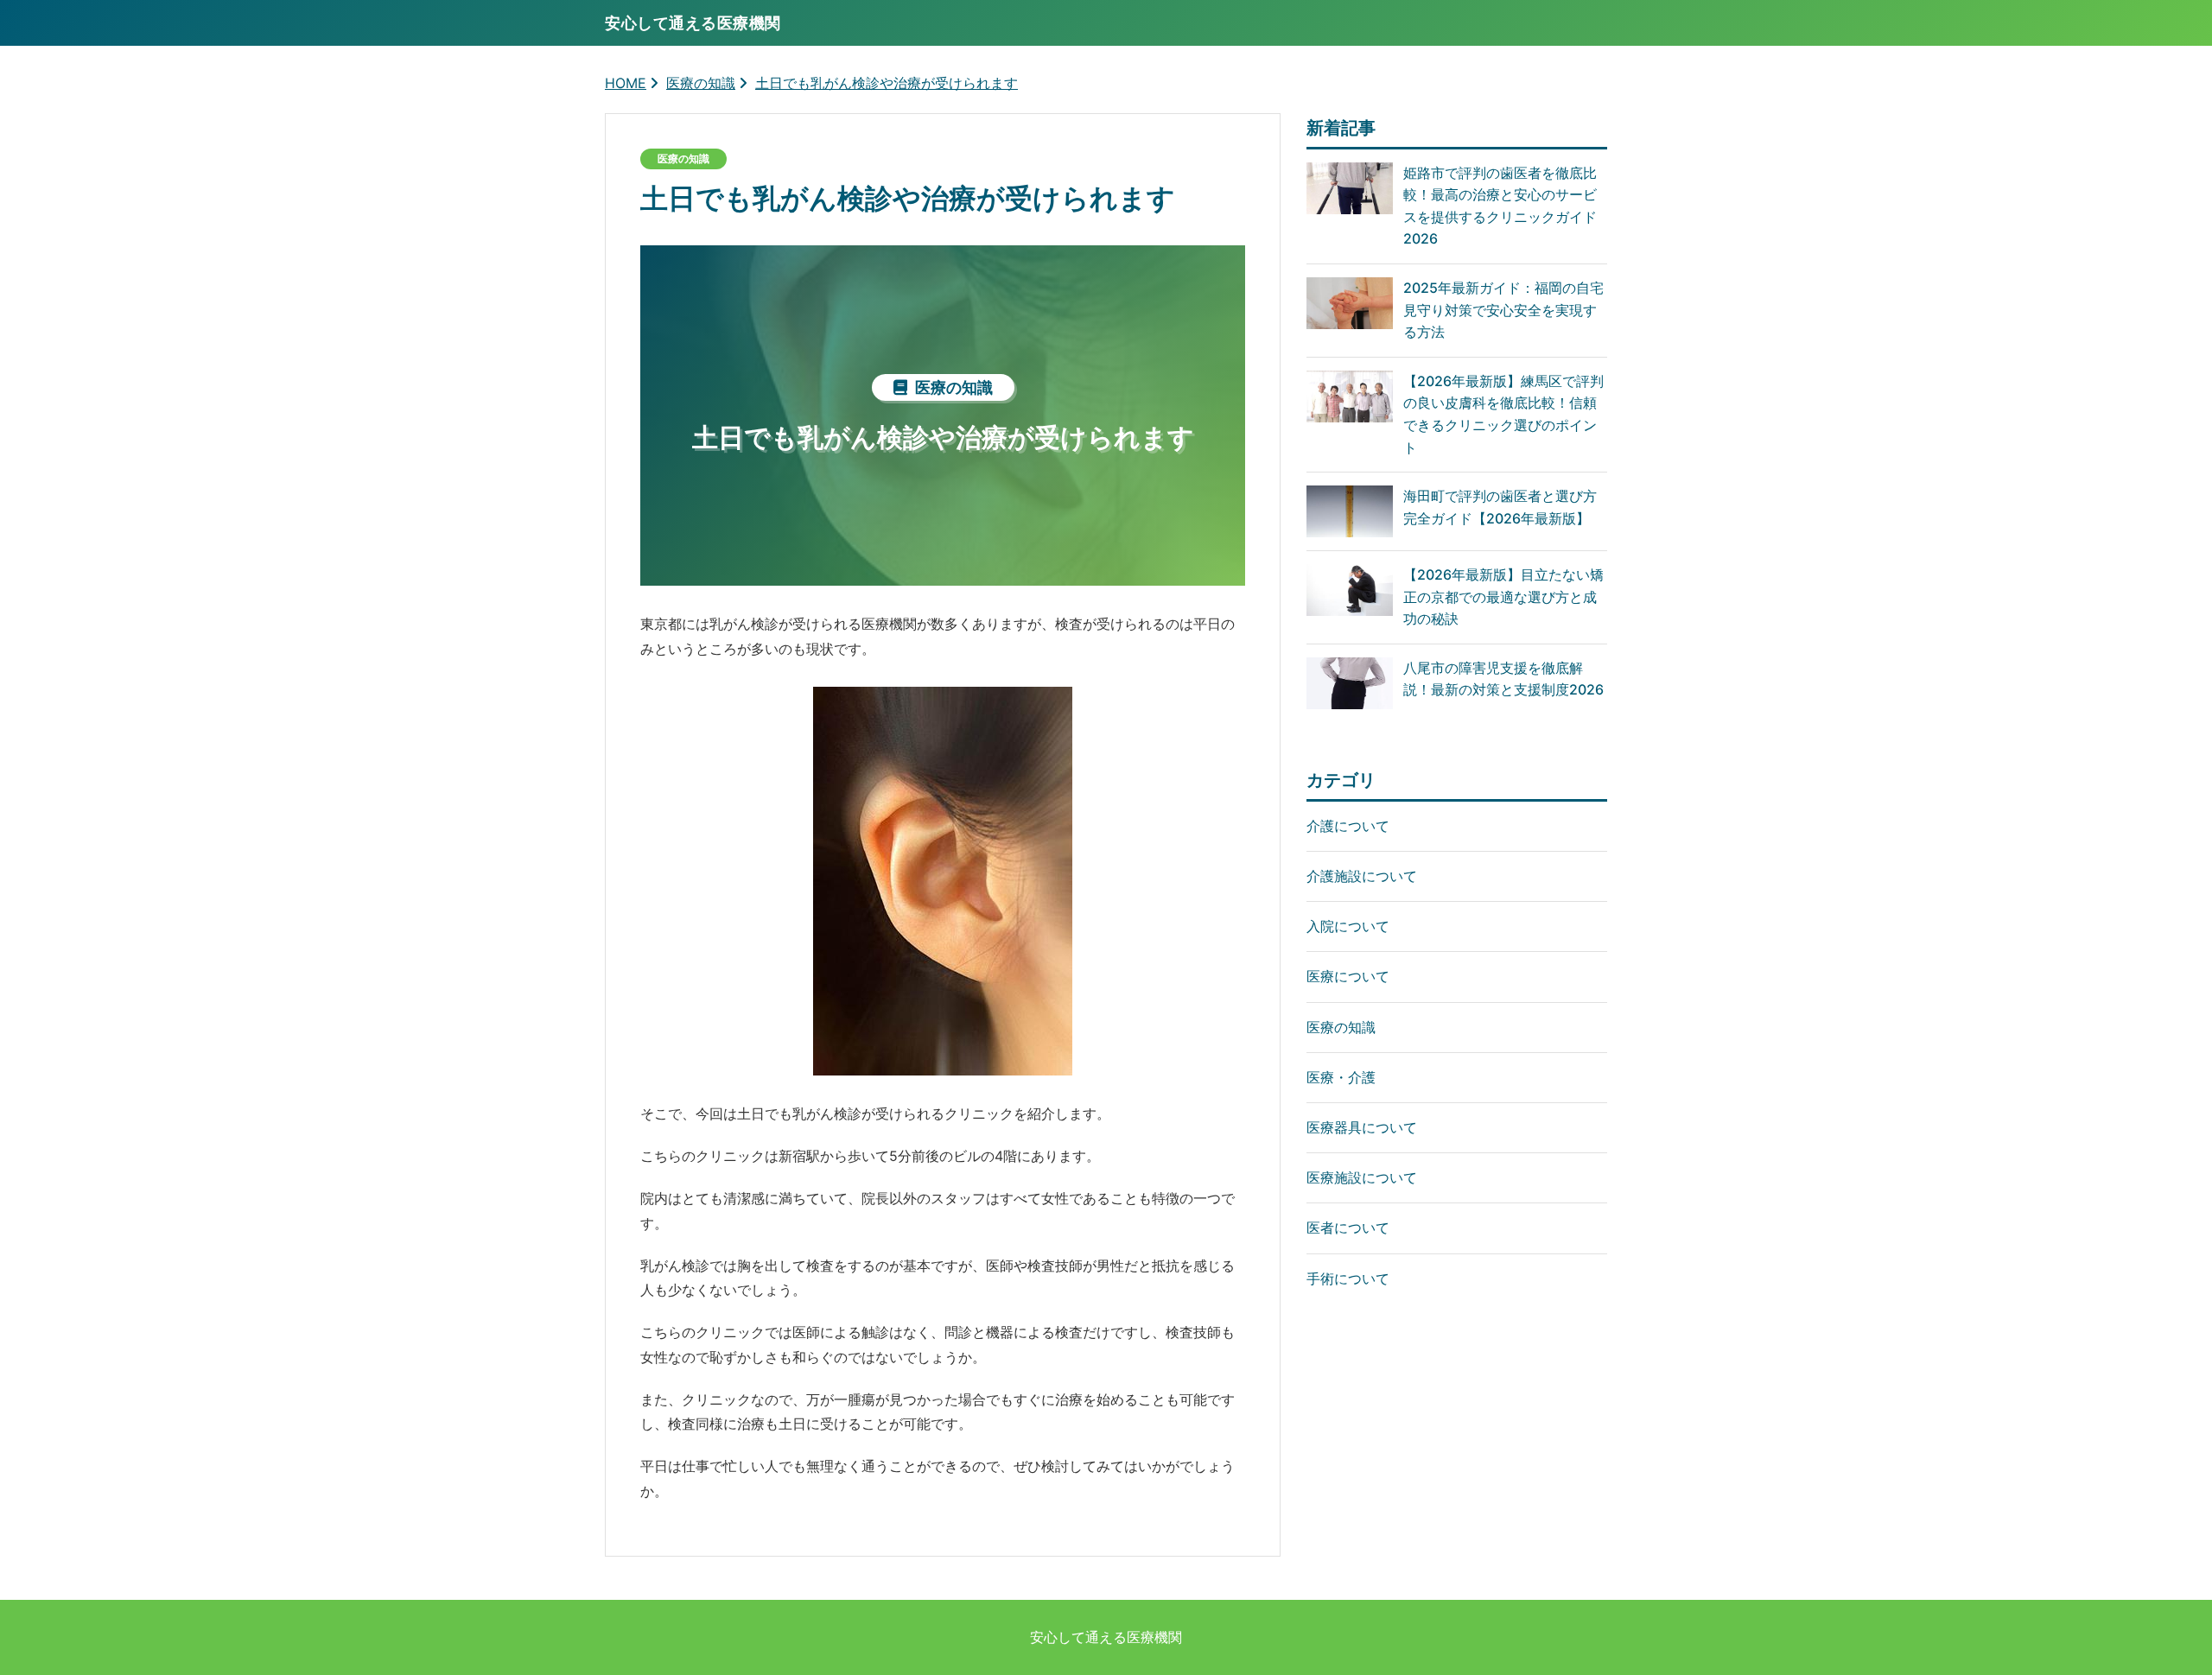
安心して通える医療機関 (1106, 1637)
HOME (626, 83)
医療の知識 (701, 83)
